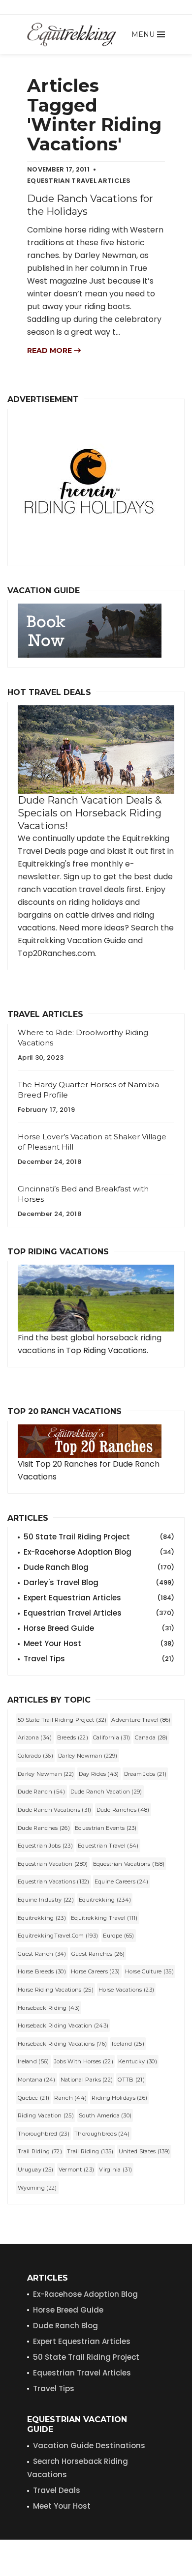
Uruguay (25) (36, 2170)
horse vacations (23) (126, 1990)
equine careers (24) (122, 1881)
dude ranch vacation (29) (106, 1792)
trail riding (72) (40, 2151)
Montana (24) (37, 2080)
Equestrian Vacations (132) (54, 1881)
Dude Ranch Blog (99, 1567)
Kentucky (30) (138, 2061)
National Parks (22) (87, 2080)
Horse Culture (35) (149, 1971)
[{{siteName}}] (72, 34)
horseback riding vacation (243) (63, 2026)
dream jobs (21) (145, 1774)
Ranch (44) (70, 2098)
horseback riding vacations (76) (62, 2044)
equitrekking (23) (42, 1918)
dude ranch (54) (42, 1792)
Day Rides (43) (99, 1774)
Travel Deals (57, 2490)
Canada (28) (151, 1737)
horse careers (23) (95, 1971)
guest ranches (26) (98, 1954)
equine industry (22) (46, 1900)
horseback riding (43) (49, 2008)
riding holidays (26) (119, 2098)
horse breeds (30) (42, 1971)
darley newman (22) (46, 1774)
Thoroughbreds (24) (102, 2134)
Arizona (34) (35, 1737)
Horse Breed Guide (99, 1628)
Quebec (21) (33, 2098)
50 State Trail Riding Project (99, 1537)
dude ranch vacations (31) (55, 1810)
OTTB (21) (131, 2080)
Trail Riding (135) (90, 2151)
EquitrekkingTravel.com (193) (58, 1936)
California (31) (112, 1737)
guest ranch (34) (42, 1954)
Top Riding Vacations (106, 1350)
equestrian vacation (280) (53, 1864)
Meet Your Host (99, 1643)
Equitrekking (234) (105, 1900)
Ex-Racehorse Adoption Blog (99, 1552)
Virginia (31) (115, 2170)
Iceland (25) (128, 2044)
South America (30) (105, 2115)
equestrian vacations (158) (129, 1864)
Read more (50, 350)
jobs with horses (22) (84, 2061)
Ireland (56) (33, 2061)
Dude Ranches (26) (44, 1828)
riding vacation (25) (46, 2115)
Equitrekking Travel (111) (104, 1918)
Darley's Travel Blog (99, 1582)
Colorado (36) (35, 1756)
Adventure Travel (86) (141, 1720)
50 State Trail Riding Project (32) (62, 1720)
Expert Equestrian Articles (99, 1598)
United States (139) (144, 2151)
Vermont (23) (77, 2170)
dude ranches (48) (123, 1810)
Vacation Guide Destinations (89, 2446)
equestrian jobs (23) (45, 1846)
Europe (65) (118, 1936)
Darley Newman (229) (88, 1756)
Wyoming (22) (37, 2188)
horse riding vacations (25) (56, 1990)
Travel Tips (99, 1659)
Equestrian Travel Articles (99, 1613)
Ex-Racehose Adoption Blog (85, 2294)
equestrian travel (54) (108, 1846)
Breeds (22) (73, 1737)
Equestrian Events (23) (106, 1828)
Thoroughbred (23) (44, 2134)
